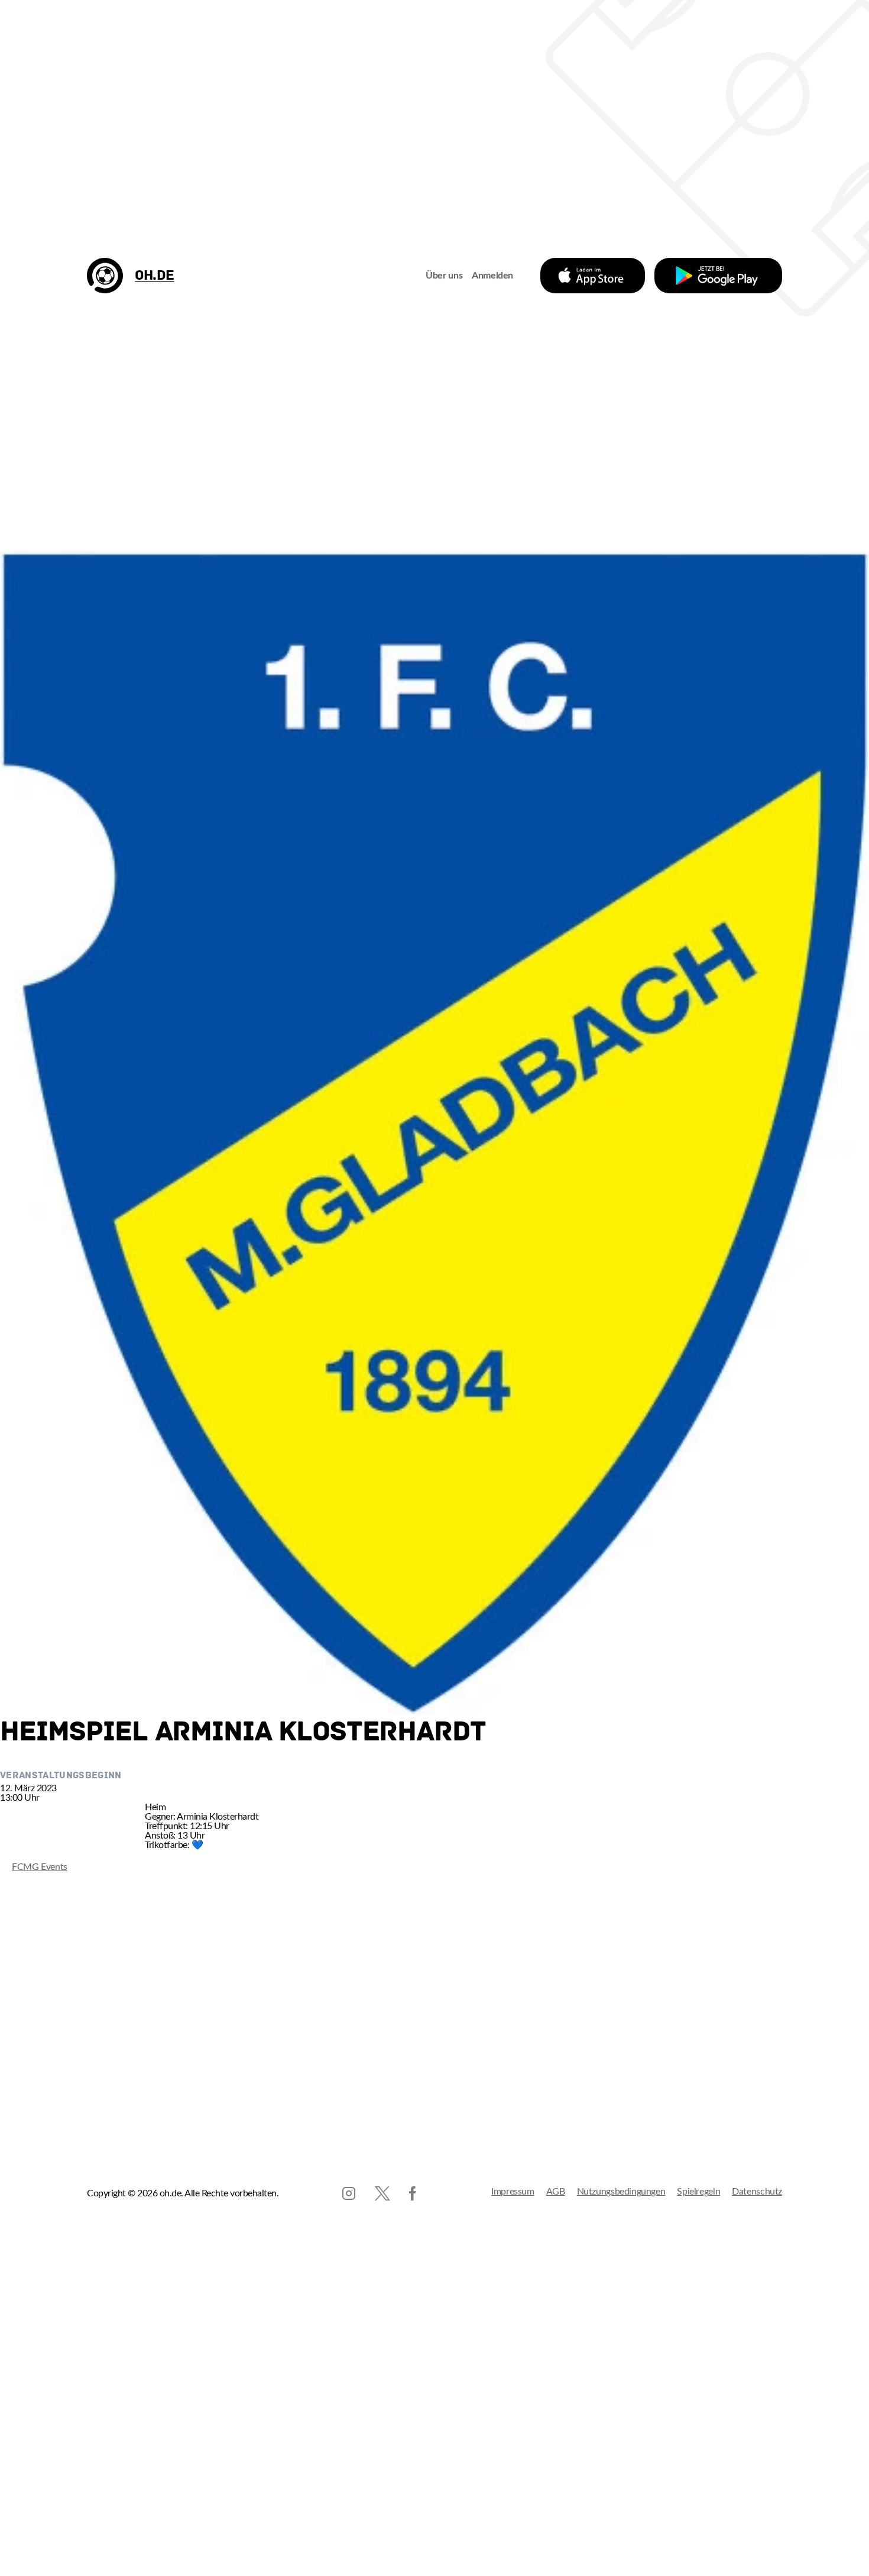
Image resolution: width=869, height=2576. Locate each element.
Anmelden (492, 276)
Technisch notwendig (21, 2551)
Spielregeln (698, 2192)
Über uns (444, 276)
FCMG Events (34, 1867)
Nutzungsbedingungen (621, 2192)
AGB (556, 2192)
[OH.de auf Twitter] (382, 2193)
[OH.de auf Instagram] (349, 2193)
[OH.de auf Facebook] (413, 2193)
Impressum (513, 2192)
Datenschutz (757, 2192)
